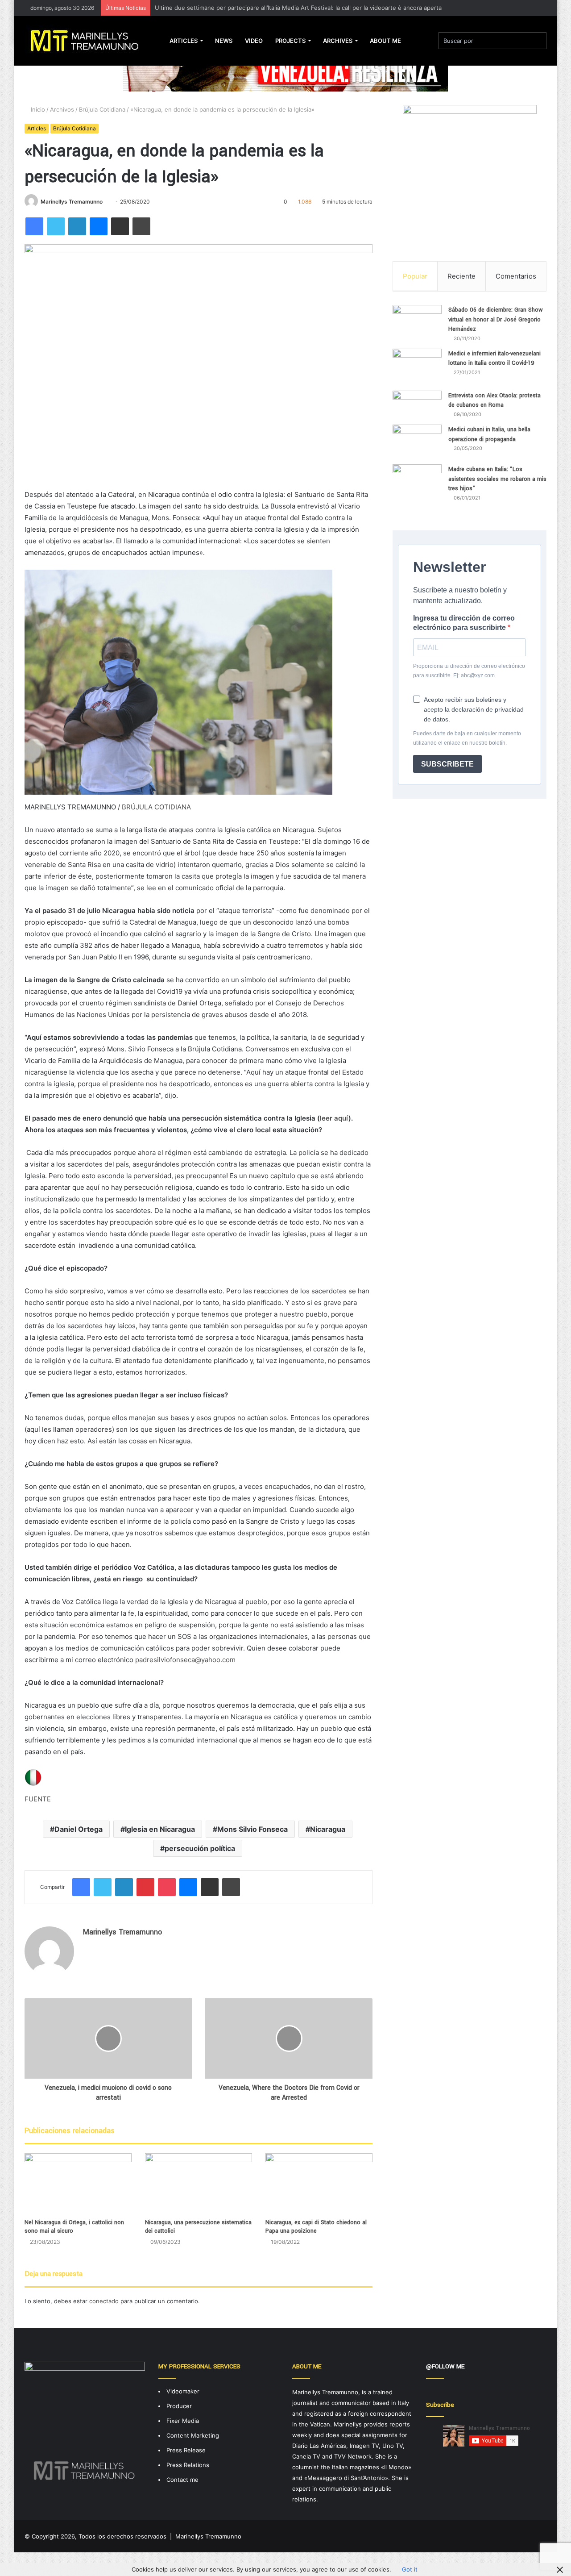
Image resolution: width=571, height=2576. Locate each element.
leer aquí (334, 1118)
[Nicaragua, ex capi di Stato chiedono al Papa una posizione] (319, 2183)
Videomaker (183, 2391)
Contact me (182, 2480)
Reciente (461, 276)
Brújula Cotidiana (102, 109)
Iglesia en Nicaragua (160, 1829)
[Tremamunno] (88, 41)
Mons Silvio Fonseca (252, 1829)
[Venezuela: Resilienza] (285, 71)
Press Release (186, 2450)
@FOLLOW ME (445, 2366)
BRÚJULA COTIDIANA (156, 807)
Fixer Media (183, 2421)
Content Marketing (193, 2435)
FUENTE (38, 1799)
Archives (338, 41)
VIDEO (254, 41)
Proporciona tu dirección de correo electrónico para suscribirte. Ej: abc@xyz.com (469, 671)
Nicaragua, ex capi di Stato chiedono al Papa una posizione (316, 2227)
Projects (290, 41)
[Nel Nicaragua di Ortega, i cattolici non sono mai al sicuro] (78, 2183)
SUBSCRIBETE (447, 764)
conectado (104, 2301)
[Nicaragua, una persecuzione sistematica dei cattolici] (199, 2183)
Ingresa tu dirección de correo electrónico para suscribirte (464, 623)
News (224, 41)
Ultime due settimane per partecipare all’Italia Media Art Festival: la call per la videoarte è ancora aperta (298, 8)
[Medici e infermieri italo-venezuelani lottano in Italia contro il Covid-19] (417, 367)
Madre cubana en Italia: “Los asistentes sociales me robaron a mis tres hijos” (497, 479)
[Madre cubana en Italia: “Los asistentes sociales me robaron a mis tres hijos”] (417, 486)
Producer (179, 2406)
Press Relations (188, 2465)
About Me (385, 41)
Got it (410, 2569)
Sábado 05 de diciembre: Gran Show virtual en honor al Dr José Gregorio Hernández (496, 319)
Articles (184, 41)
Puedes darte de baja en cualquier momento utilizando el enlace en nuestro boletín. (467, 738)
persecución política (200, 1848)
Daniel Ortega (79, 1829)
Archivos (62, 109)
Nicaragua (328, 1829)
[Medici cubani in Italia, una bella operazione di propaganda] (417, 441)
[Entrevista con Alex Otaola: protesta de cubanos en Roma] (417, 404)
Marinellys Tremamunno (72, 202)
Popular (415, 276)
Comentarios (516, 276)
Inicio (37, 109)
